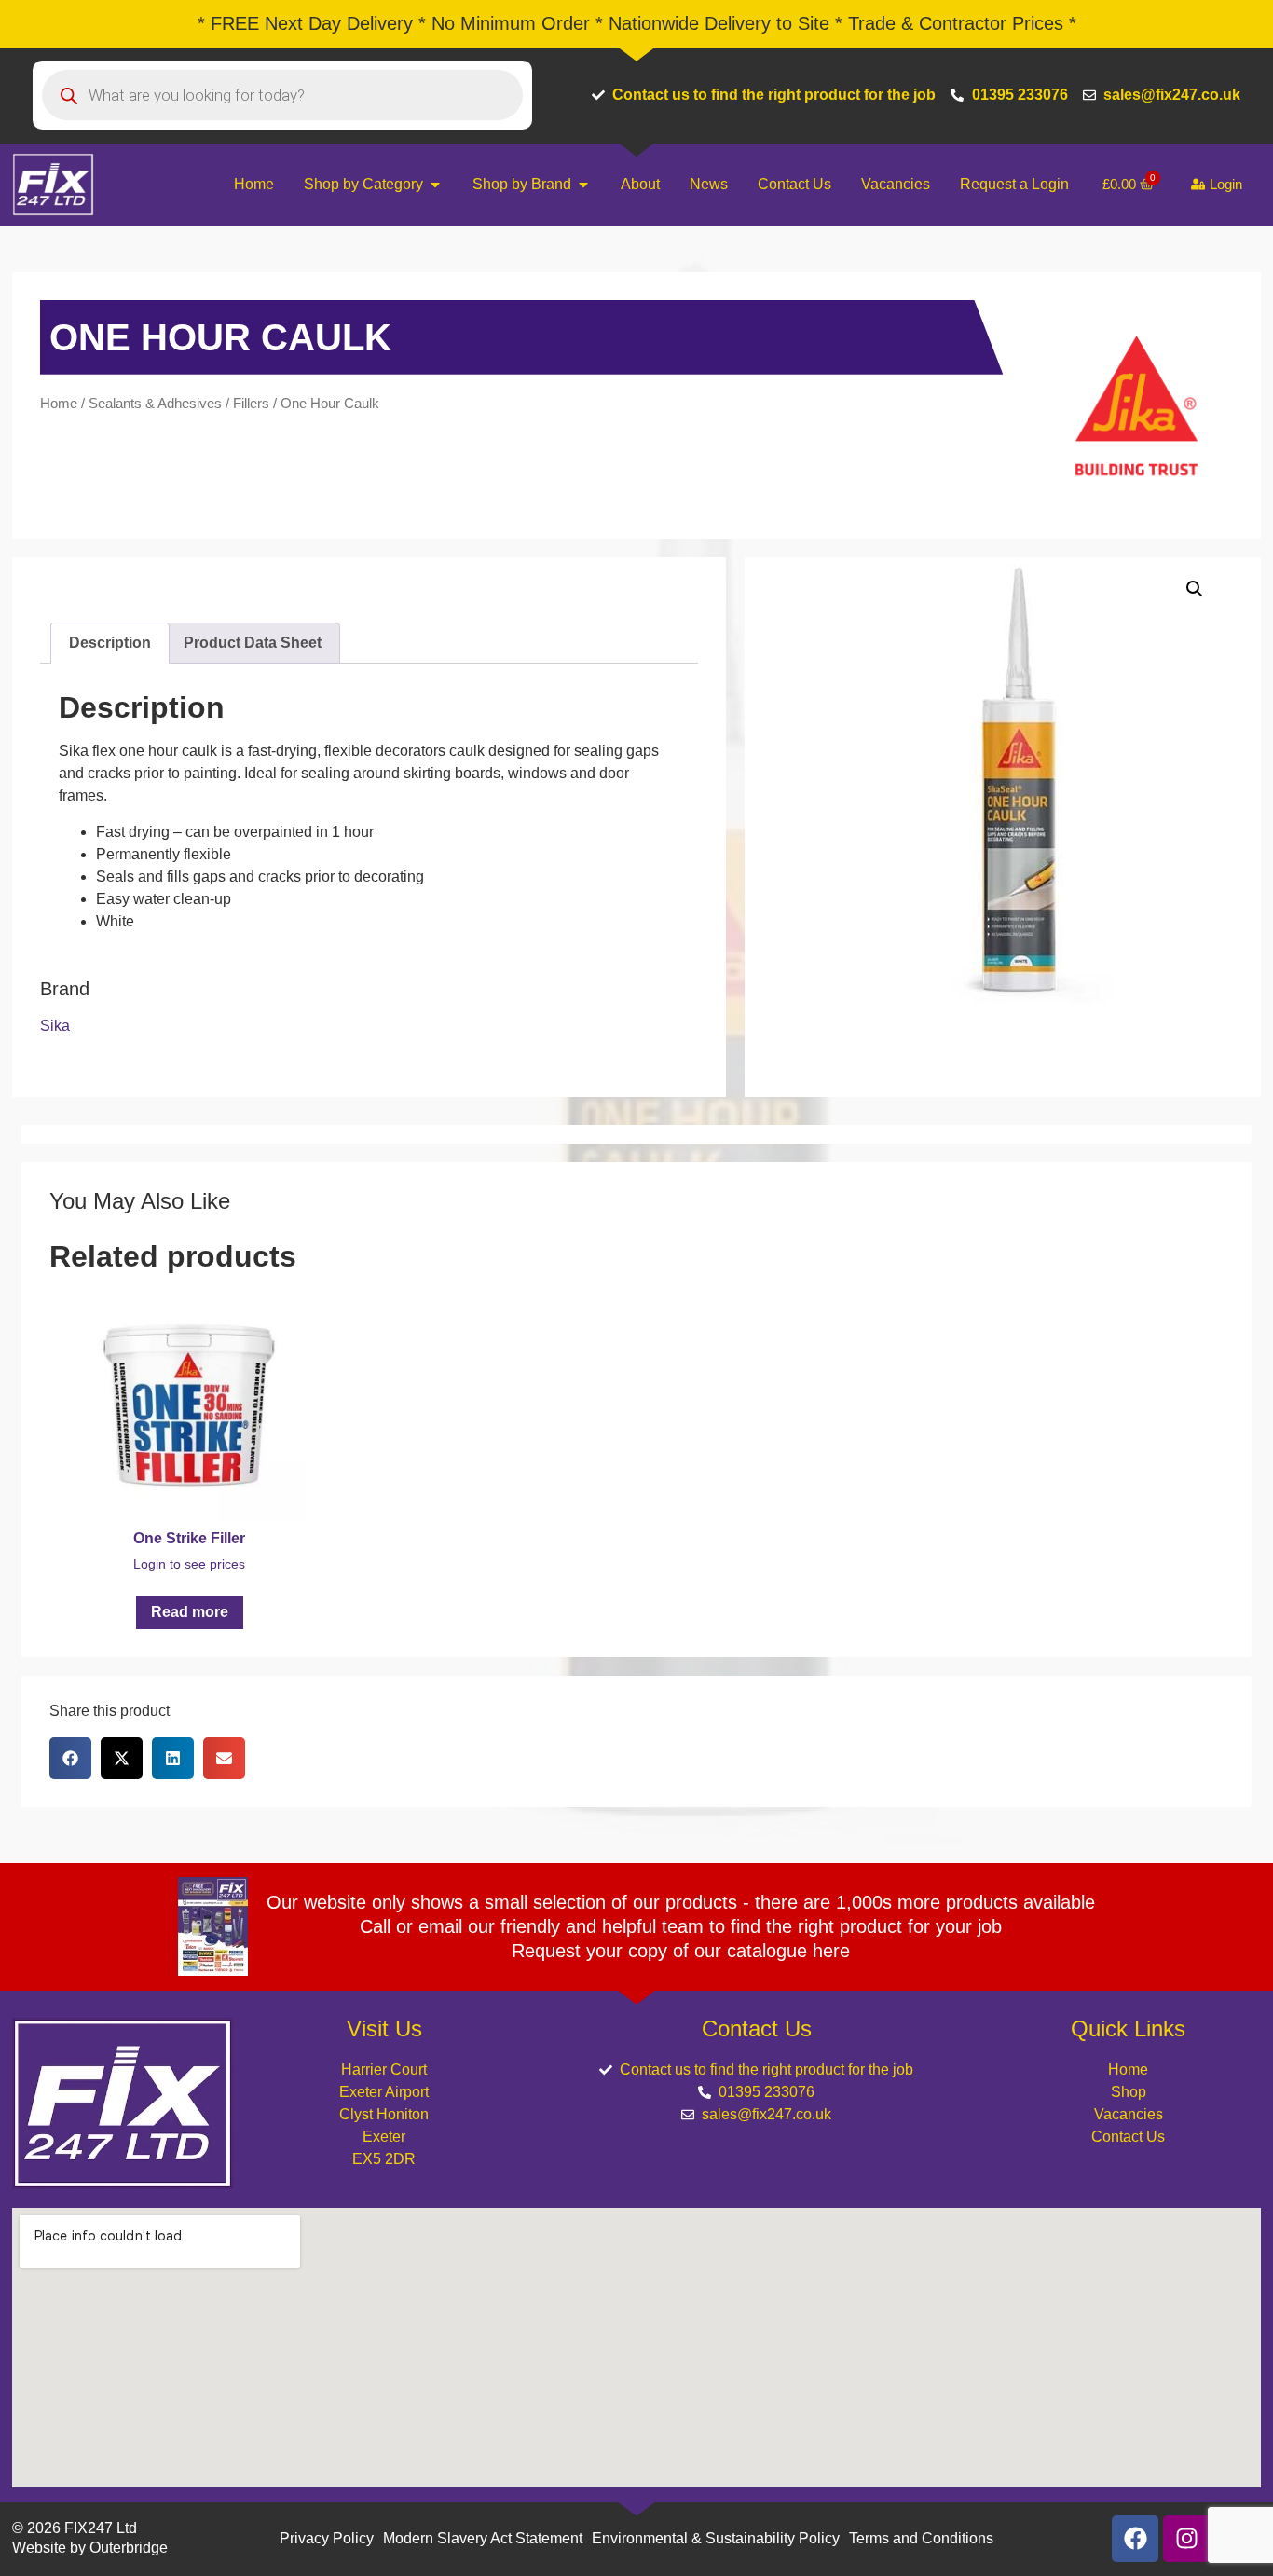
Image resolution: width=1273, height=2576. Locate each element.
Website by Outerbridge (90, 2548)
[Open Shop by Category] (435, 185)
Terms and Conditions (921, 2538)
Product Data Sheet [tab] (253, 643)
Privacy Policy (327, 2538)
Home (59, 404)
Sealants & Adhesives (155, 404)
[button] (1195, 589)
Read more (190, 1612)
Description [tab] (110, 643)
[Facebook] (1135, 2539)
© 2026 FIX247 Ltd (75, 2528)
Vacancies (1129, 2114)
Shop (1129, 2092)
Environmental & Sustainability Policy (716, 2538)
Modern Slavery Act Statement (483, 2538)
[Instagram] (1186, 2539)
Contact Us (1128, 2137)
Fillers (251, 404)
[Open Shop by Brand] (583, 185)
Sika (55, 1026)
